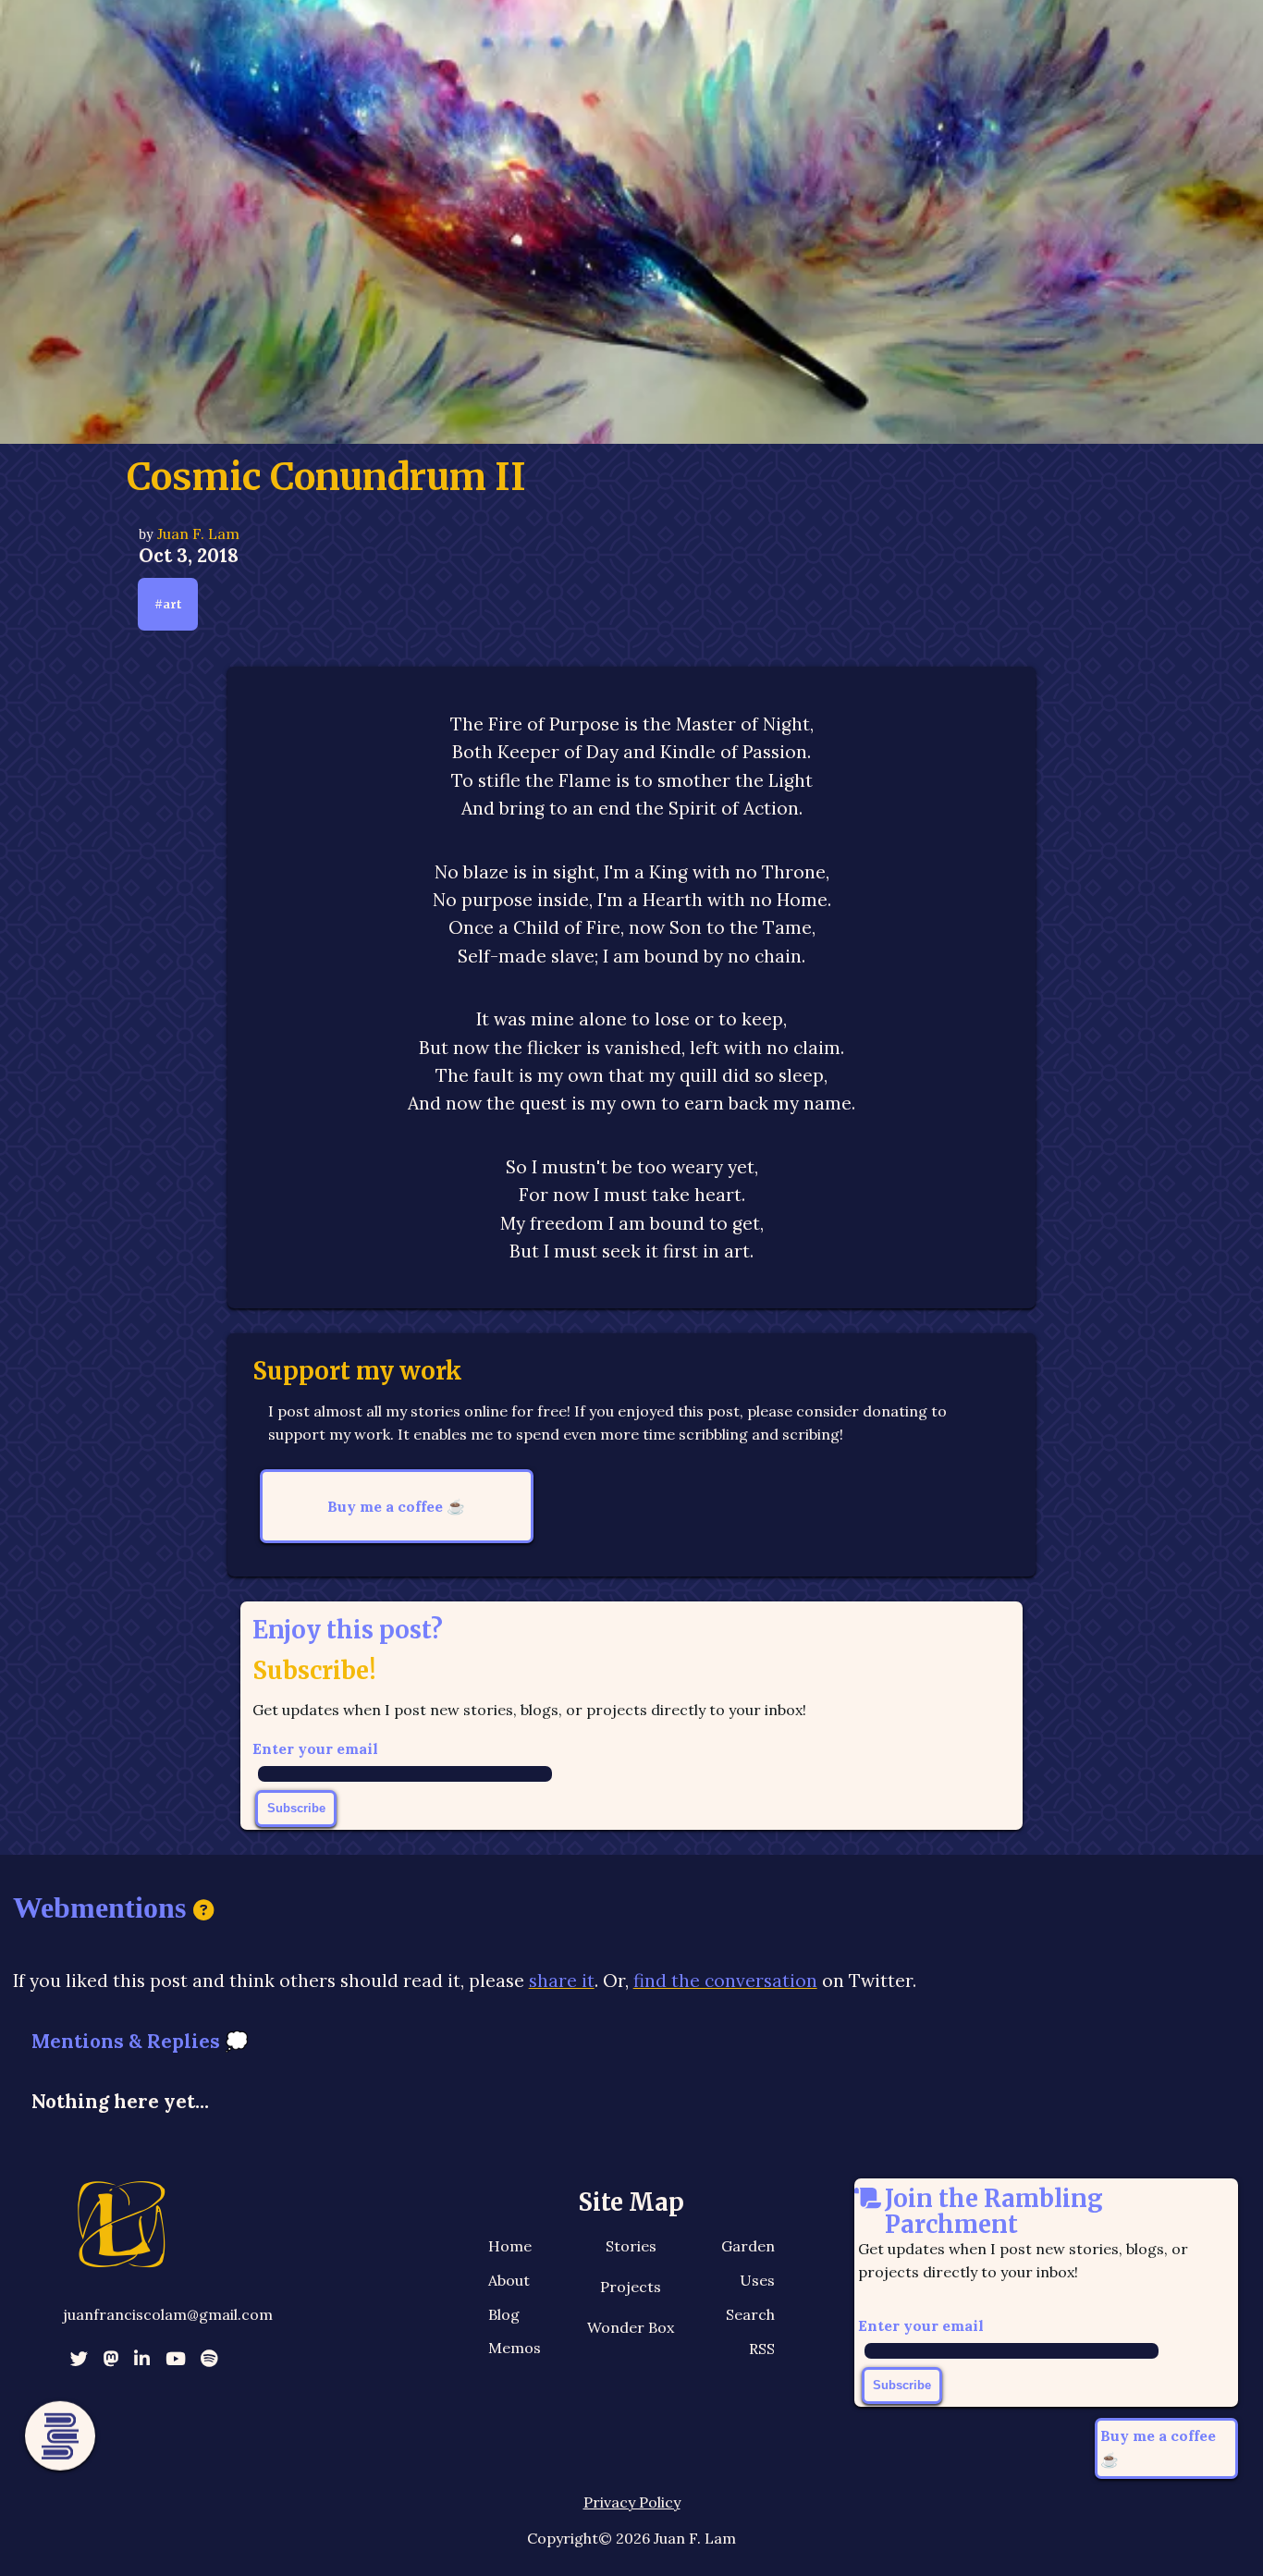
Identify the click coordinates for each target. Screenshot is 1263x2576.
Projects (631, 2287)
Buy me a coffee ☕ (396, 1506)
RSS (762, 2349)
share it (562, 1981)
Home (510, 2246)
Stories (631, 2246)
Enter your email (315, 1748)
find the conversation (725, 1981)
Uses (757, 2280)
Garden (748, 2246)
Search (750, 2314)
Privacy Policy (632, 2502)
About (509, 2280)
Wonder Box (631, 2327)
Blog (504, 2314)
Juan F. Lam (198, 534)
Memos (515, 2348)
